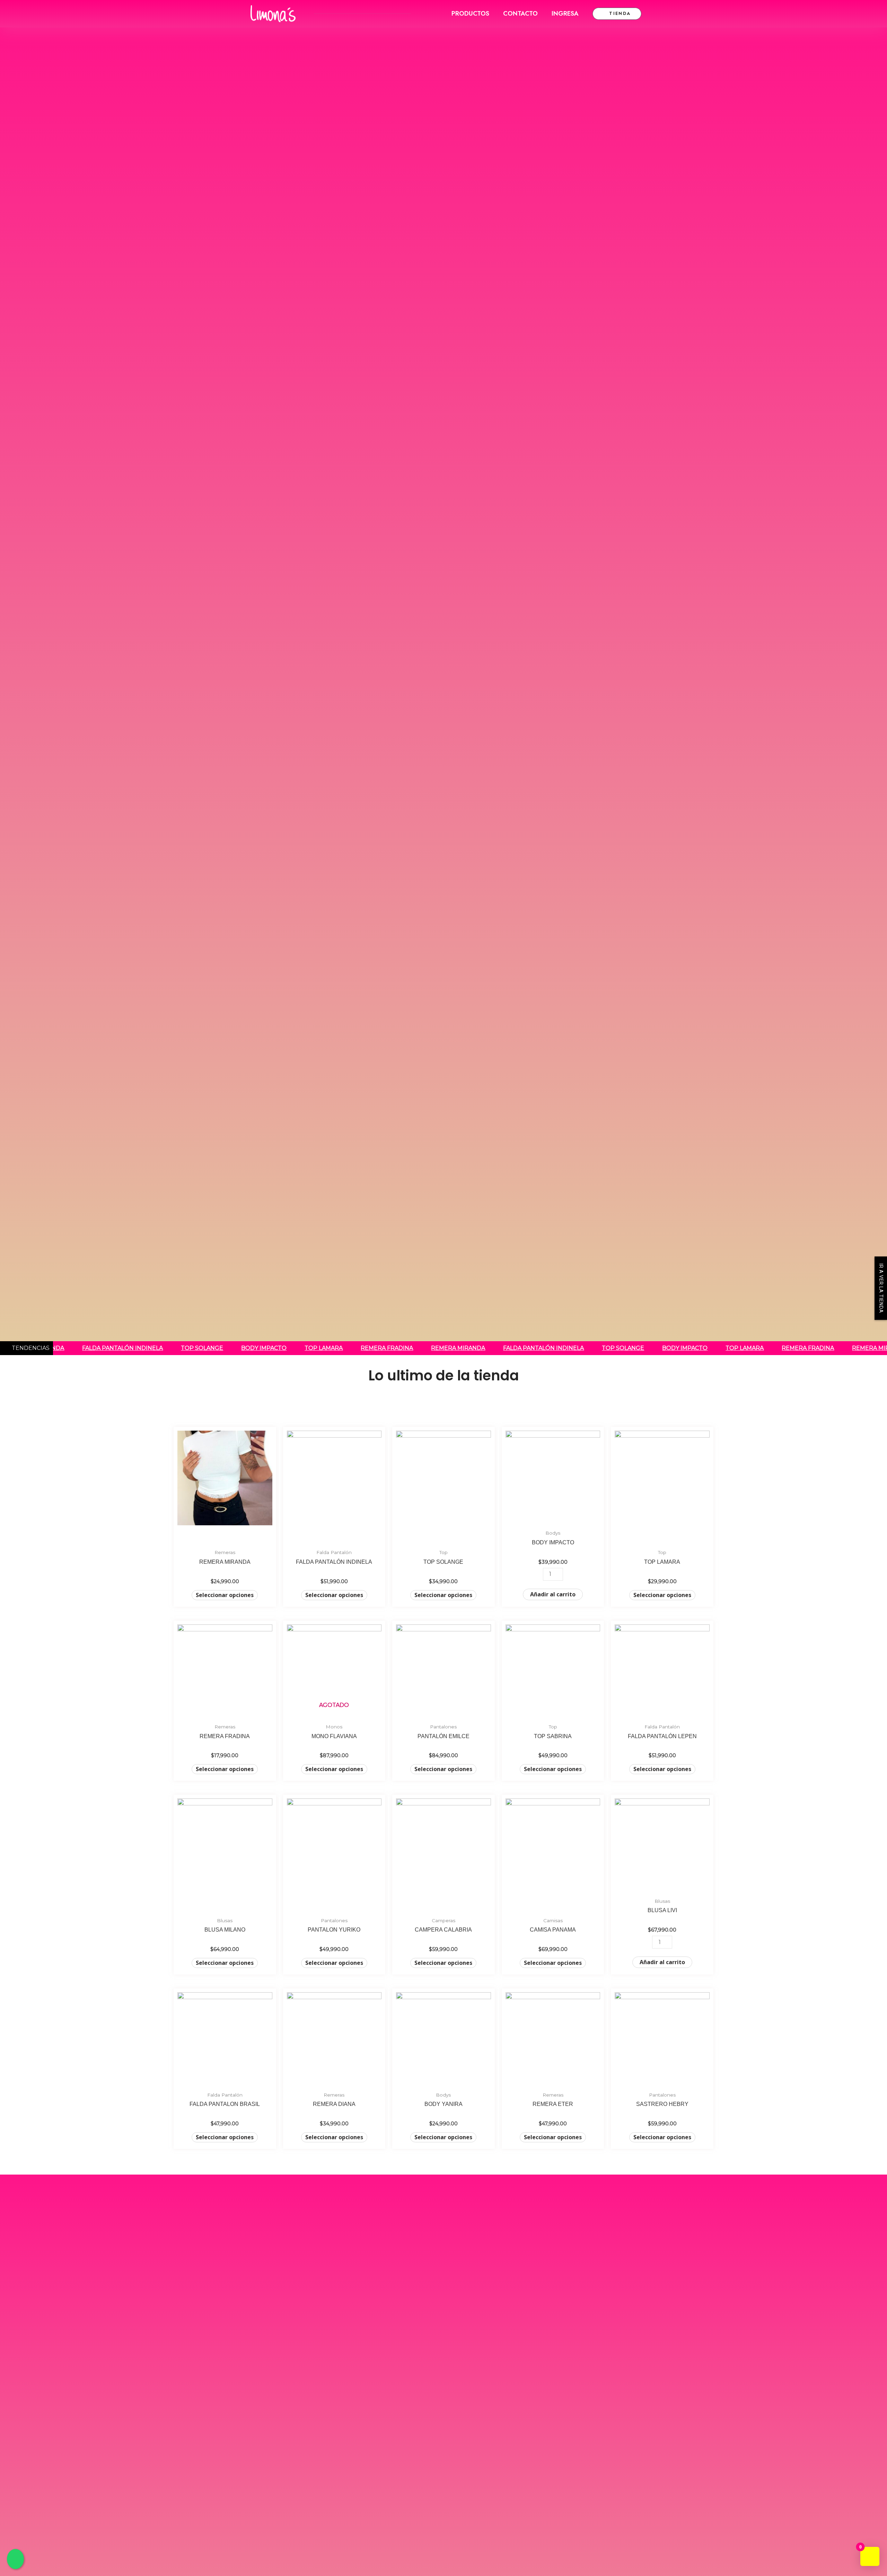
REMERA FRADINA (362, 1348)
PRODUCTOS (470, 14)
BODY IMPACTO (239, 1348)
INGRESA (565, 14)
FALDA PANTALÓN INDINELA (98, 1348)
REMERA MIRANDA (433, 1348)
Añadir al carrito (553, 1594)
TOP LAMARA (299, 1348)
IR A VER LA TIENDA (881, 1288)
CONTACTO (520, 14)
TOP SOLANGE (177, 1348)
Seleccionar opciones (225, 1595)
